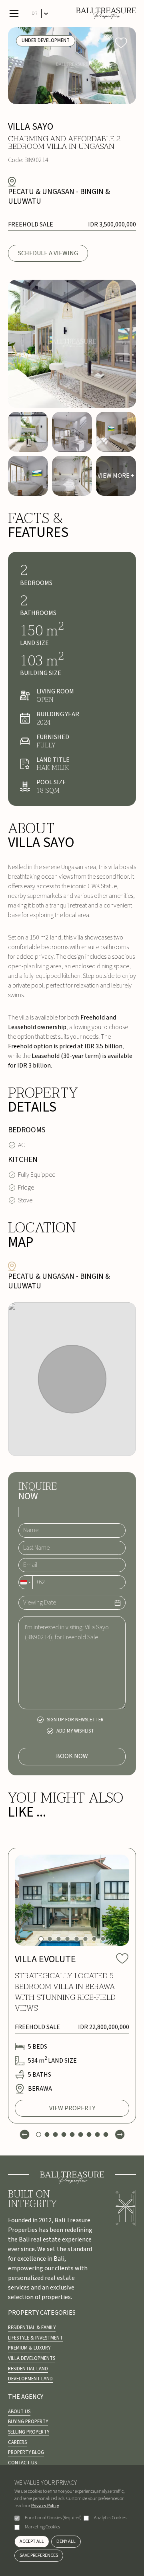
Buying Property (28, 2422)
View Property (72, 2108)
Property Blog (26, 2452)
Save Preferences (39, 2555)
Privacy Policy (45, 2506)
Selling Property (29, 2432)
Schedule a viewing (48, 253)
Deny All (66, 2541)
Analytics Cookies (110, 2518)
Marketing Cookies (42, 2527)
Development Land (30, 2379)
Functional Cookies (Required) (53, 2518)
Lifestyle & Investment (35, 2338)
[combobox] (26, 1582)
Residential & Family (32, 2328)
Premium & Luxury (29, 2348)
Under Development (46, 40)
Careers (17, 2442)
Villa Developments (32, 2358)
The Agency (26, 2397)
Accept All (32, 2541)
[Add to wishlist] (121, 42)
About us (19, 2412)
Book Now (72, 1756)
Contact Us (22, 2463)
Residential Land (28, 2369)
